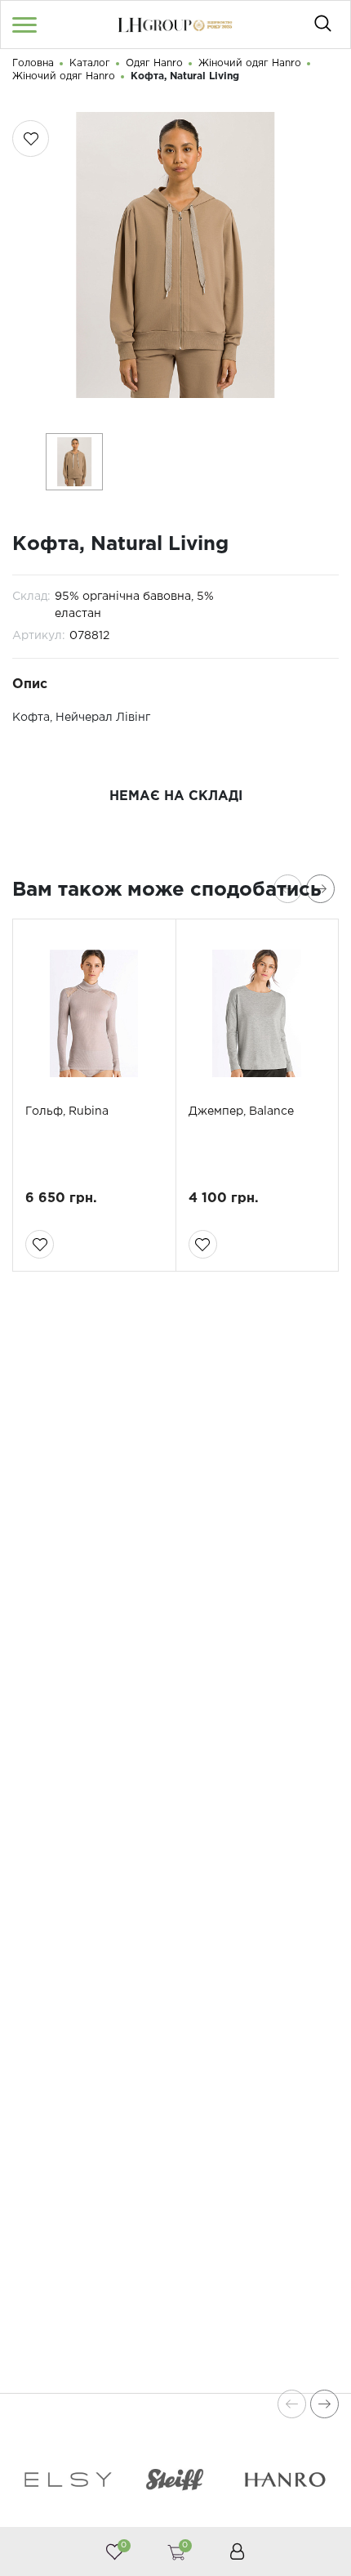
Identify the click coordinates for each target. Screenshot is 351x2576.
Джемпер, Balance (241, 1111)
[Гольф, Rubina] (94, 1013)
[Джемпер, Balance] (258, 1013)
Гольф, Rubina (67, 1111)
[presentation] (288, 889)
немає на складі (176, 796)
